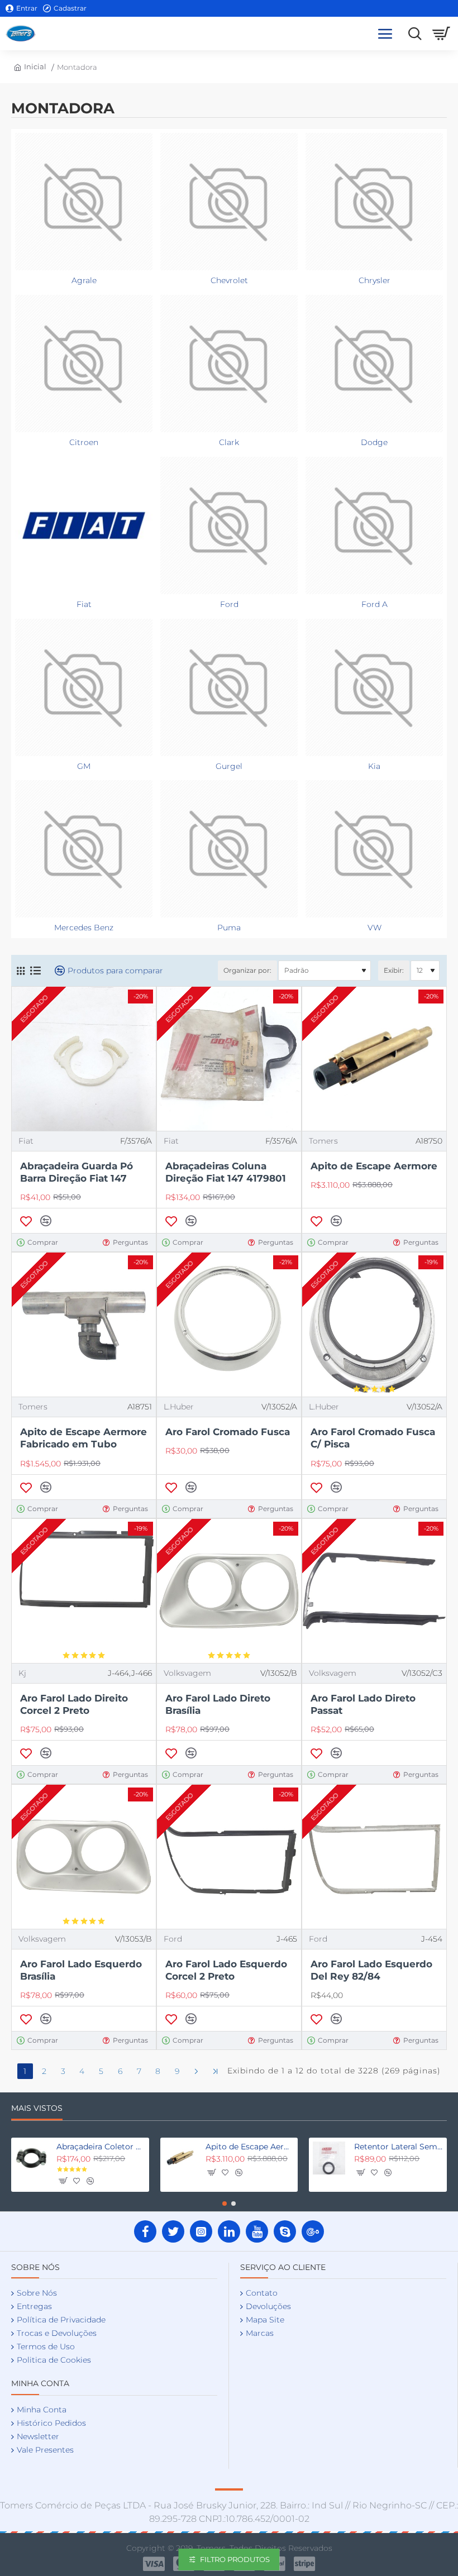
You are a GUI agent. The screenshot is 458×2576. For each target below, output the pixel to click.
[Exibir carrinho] (441, 34)
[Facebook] (145, 2231)
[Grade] (21, 971)
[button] (26, 1221)
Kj (22, 1673)
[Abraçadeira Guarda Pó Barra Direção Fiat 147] (84, 1059)
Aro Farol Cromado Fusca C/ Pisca (373, 1438)
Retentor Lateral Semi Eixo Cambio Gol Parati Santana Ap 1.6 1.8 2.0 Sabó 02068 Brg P (399, 2147)
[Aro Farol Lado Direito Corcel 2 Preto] (84, 1591)
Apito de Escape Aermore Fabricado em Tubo (84, 1438)
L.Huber (179, 1407)
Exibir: (394, 970)
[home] (29, 67)
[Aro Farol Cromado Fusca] (229, 1325)
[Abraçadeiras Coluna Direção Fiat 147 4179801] (229, 1059)
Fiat (26, 1141)
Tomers (323, 1141)
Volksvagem (187, 1673)
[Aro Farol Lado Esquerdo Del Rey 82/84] (374, 1857)
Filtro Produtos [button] (235, 2559)
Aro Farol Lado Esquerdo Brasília (81, 1970)
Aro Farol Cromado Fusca (228, 1432)
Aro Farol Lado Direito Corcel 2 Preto (74, 1704)
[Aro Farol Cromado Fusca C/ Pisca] (374, 1325)
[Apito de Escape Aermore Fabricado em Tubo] (84, 1325)
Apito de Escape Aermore (374, 1166)
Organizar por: (247, 970)
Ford (173, 1939)
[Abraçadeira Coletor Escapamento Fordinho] (31, 2158)
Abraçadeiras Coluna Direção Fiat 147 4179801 (226, 1172)
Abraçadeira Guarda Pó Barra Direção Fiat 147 (77, 1172)
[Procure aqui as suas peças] (412, 34)
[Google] (313, 2231)
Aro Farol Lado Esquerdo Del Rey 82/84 (371, 1970)
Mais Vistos (37, 2108)
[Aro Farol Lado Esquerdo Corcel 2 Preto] (229, 1857)
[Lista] (35, 971)
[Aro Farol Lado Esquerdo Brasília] (84, 1857)
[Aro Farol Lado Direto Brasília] (229, 1591)
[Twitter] (173, 2231)
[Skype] (285, 2231)
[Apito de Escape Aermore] (374, 1059)
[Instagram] (201, 2231)
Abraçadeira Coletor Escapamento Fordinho (101, 2147)
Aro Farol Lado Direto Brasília (218, 1704)
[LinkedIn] (229, 2231)
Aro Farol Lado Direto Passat (363, 1704)
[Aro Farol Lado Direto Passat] (374, 1591)
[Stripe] (305, 2564)
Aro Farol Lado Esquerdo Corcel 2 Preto (226, 1970)
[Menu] (385, 34)
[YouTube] (257, 2231)
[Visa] (154, 2564)
